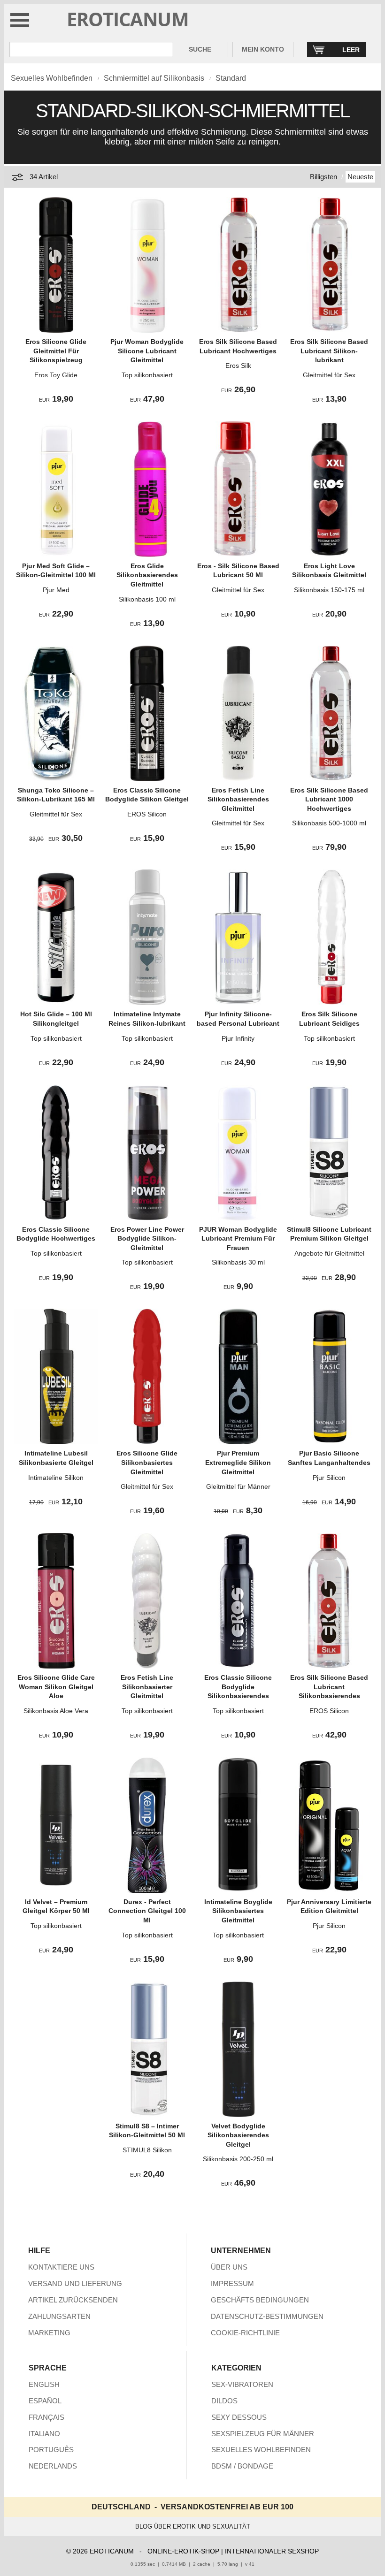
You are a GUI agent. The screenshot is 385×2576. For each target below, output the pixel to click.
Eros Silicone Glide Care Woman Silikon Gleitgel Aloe (56, 1687)
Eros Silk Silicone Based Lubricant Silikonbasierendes (329, 1687)
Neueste (360, 177)
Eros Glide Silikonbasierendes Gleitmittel (147, 575)
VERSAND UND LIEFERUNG (75, 2283)
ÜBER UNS (229, 2267)
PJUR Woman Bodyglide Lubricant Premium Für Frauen (238, 1238)
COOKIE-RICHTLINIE (245, 2333)
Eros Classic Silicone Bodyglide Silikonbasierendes (238, 1687)
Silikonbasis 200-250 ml (238, 2159)
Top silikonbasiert (147, 375)
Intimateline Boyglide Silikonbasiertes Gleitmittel (238, 1911)
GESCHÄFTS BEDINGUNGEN (260, 2300)
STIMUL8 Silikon (147, 2150)
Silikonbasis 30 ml (238, 1262)
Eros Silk (238, 366)
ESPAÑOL (45, 2401)
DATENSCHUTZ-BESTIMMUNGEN (267, 2316)
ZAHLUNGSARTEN (59, 2316)
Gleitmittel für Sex (329, 375)
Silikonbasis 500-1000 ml (329, 823)
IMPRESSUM (232, 2283)
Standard (231, 78)
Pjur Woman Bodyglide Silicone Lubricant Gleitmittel (147, 351)
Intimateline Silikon (56, 1478)
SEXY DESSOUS (239, 2417)
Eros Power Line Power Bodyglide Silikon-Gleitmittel (147, 1238)
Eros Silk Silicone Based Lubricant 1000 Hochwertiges (329, 799)
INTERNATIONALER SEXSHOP (272, 2551)
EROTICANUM (128, 19)
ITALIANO (44, 2434)
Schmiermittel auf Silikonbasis (154, 78)
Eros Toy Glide (56, 375)
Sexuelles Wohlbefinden (52, 78)
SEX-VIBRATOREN (242, 2384)
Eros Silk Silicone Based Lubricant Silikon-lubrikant (329, 351)
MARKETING (49, 2333)
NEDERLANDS (53, 2466)
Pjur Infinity (238, 1038)
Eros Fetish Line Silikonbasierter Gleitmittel (147, 1687)
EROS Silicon (147, 814)
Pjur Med (56, 590)
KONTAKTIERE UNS (61, 2267)
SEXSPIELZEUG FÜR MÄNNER (263, 2434)
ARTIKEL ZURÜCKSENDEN (73, 2300)
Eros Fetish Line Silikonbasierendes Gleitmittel (238, 799)
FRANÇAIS (46, 2417)
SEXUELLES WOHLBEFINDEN (261, 2450)
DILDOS (224, 2401)
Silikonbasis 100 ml (147, 599)
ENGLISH (44, 2384)
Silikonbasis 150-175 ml (329, 590)
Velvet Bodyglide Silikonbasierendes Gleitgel (238, 2135)
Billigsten (323, 177)
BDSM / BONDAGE (242, 2466)
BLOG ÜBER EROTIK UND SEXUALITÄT (193, 2526)
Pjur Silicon (329, 1478)
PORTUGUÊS (51, 2450)
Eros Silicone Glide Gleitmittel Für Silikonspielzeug (56, 351)
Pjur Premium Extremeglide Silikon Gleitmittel (238, 1462)
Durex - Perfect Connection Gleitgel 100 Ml (147, 1911)
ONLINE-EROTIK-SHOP (183, 2551)
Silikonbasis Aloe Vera (56, 1711)
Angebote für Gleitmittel (329, 1253)
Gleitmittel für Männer (238, 1486)
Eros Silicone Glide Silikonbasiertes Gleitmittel (147, 1462)
